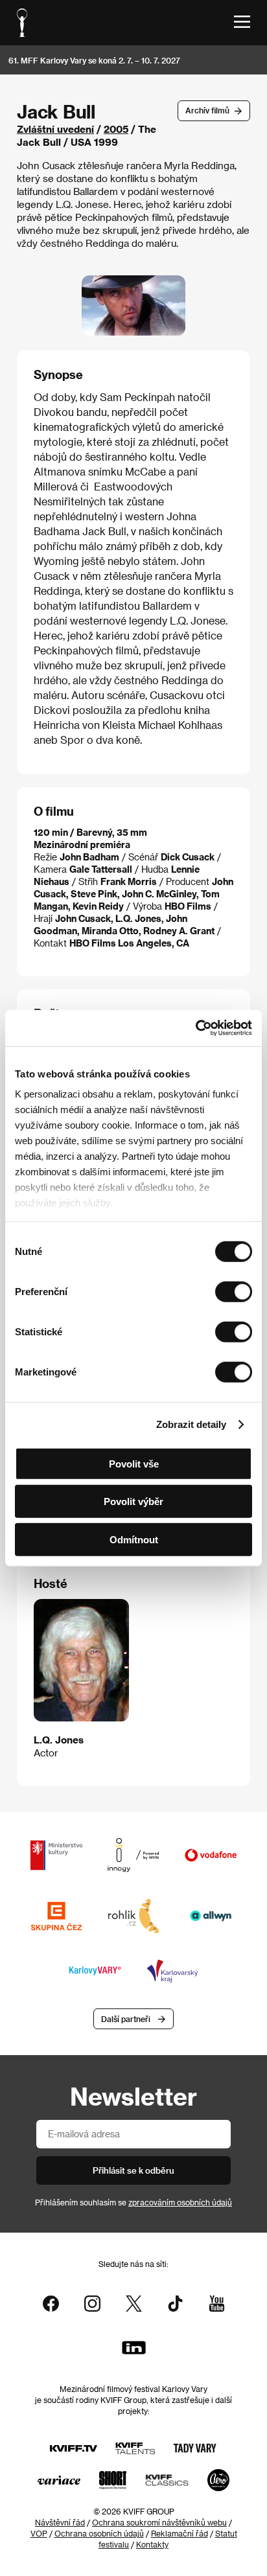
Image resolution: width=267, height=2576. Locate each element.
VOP (39, 2533)
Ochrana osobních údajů (99, 2533)
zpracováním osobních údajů (180, 2202)
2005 (116, 129)
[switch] (234, 1291)
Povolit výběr (133, 1501)
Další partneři (126, 2019)
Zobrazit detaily (191, 1424)
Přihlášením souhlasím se (133, 2202)
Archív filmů (207, 110)
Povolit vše (134, 1463)
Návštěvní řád (60, 2522)
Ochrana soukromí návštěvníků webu (159, 2522)
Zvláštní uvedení (55, 129)
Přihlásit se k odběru (133, 2170)
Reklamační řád (180, 2533)
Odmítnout (134, 1539)
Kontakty (152, 2544)
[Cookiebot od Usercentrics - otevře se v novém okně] (195, 1028)
